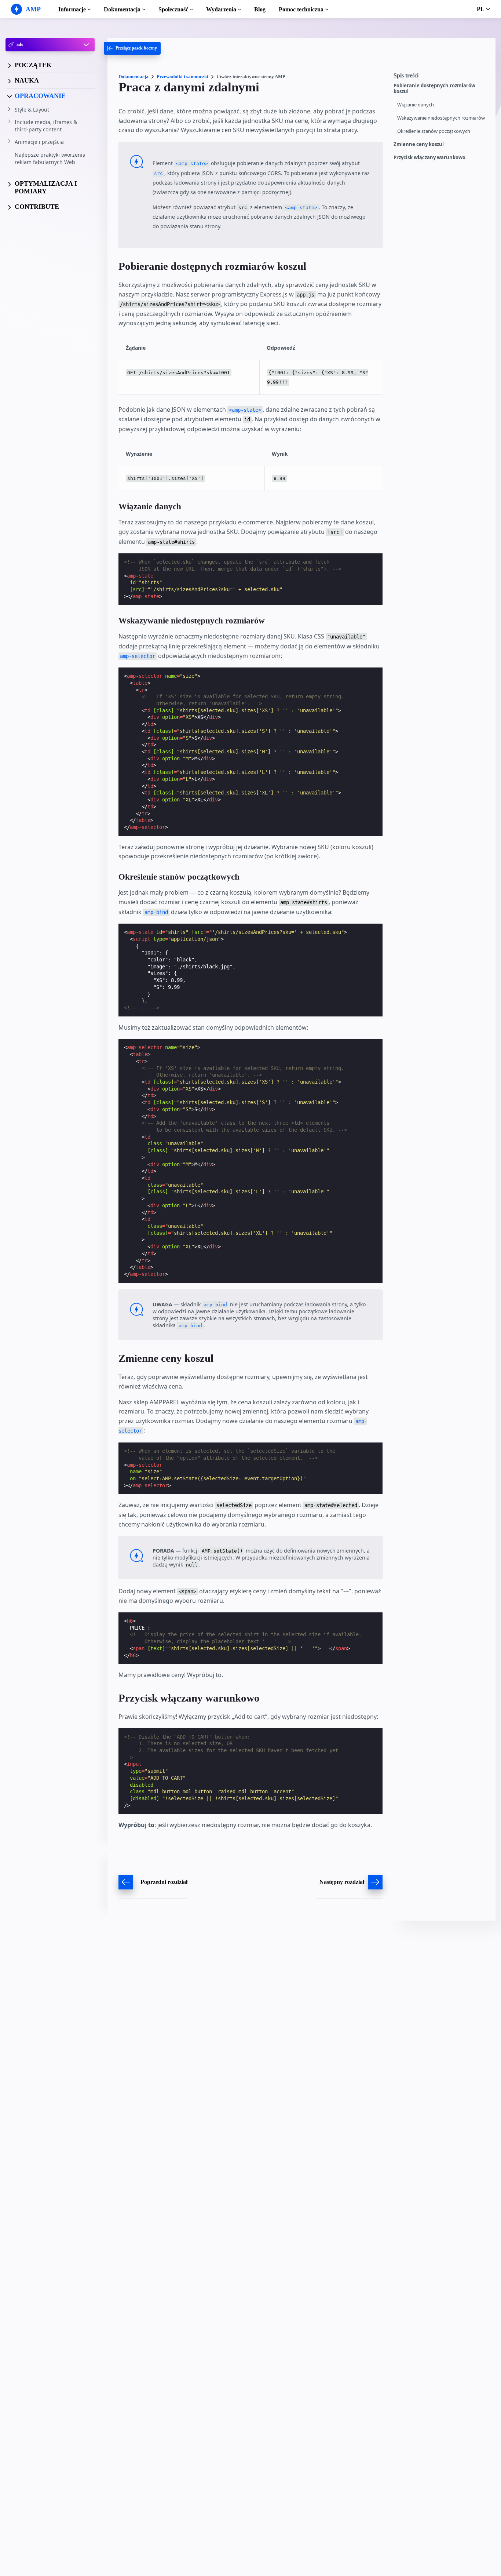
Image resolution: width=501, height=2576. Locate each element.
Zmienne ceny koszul (419, 144)
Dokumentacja (122, 9)
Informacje (72, 9)
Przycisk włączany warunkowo (429, 158)
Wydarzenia (221, 9)
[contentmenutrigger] (441, 77)
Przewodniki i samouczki (182, 77)
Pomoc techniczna (301, 9)
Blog (260, 9)
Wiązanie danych (416, 105)
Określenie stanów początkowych (434, 131)
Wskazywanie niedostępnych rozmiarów (441, 118)
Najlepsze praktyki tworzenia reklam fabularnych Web (50, 158)
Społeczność (173, 9)
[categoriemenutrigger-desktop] (132, 48)
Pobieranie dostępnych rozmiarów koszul (434, 89)
